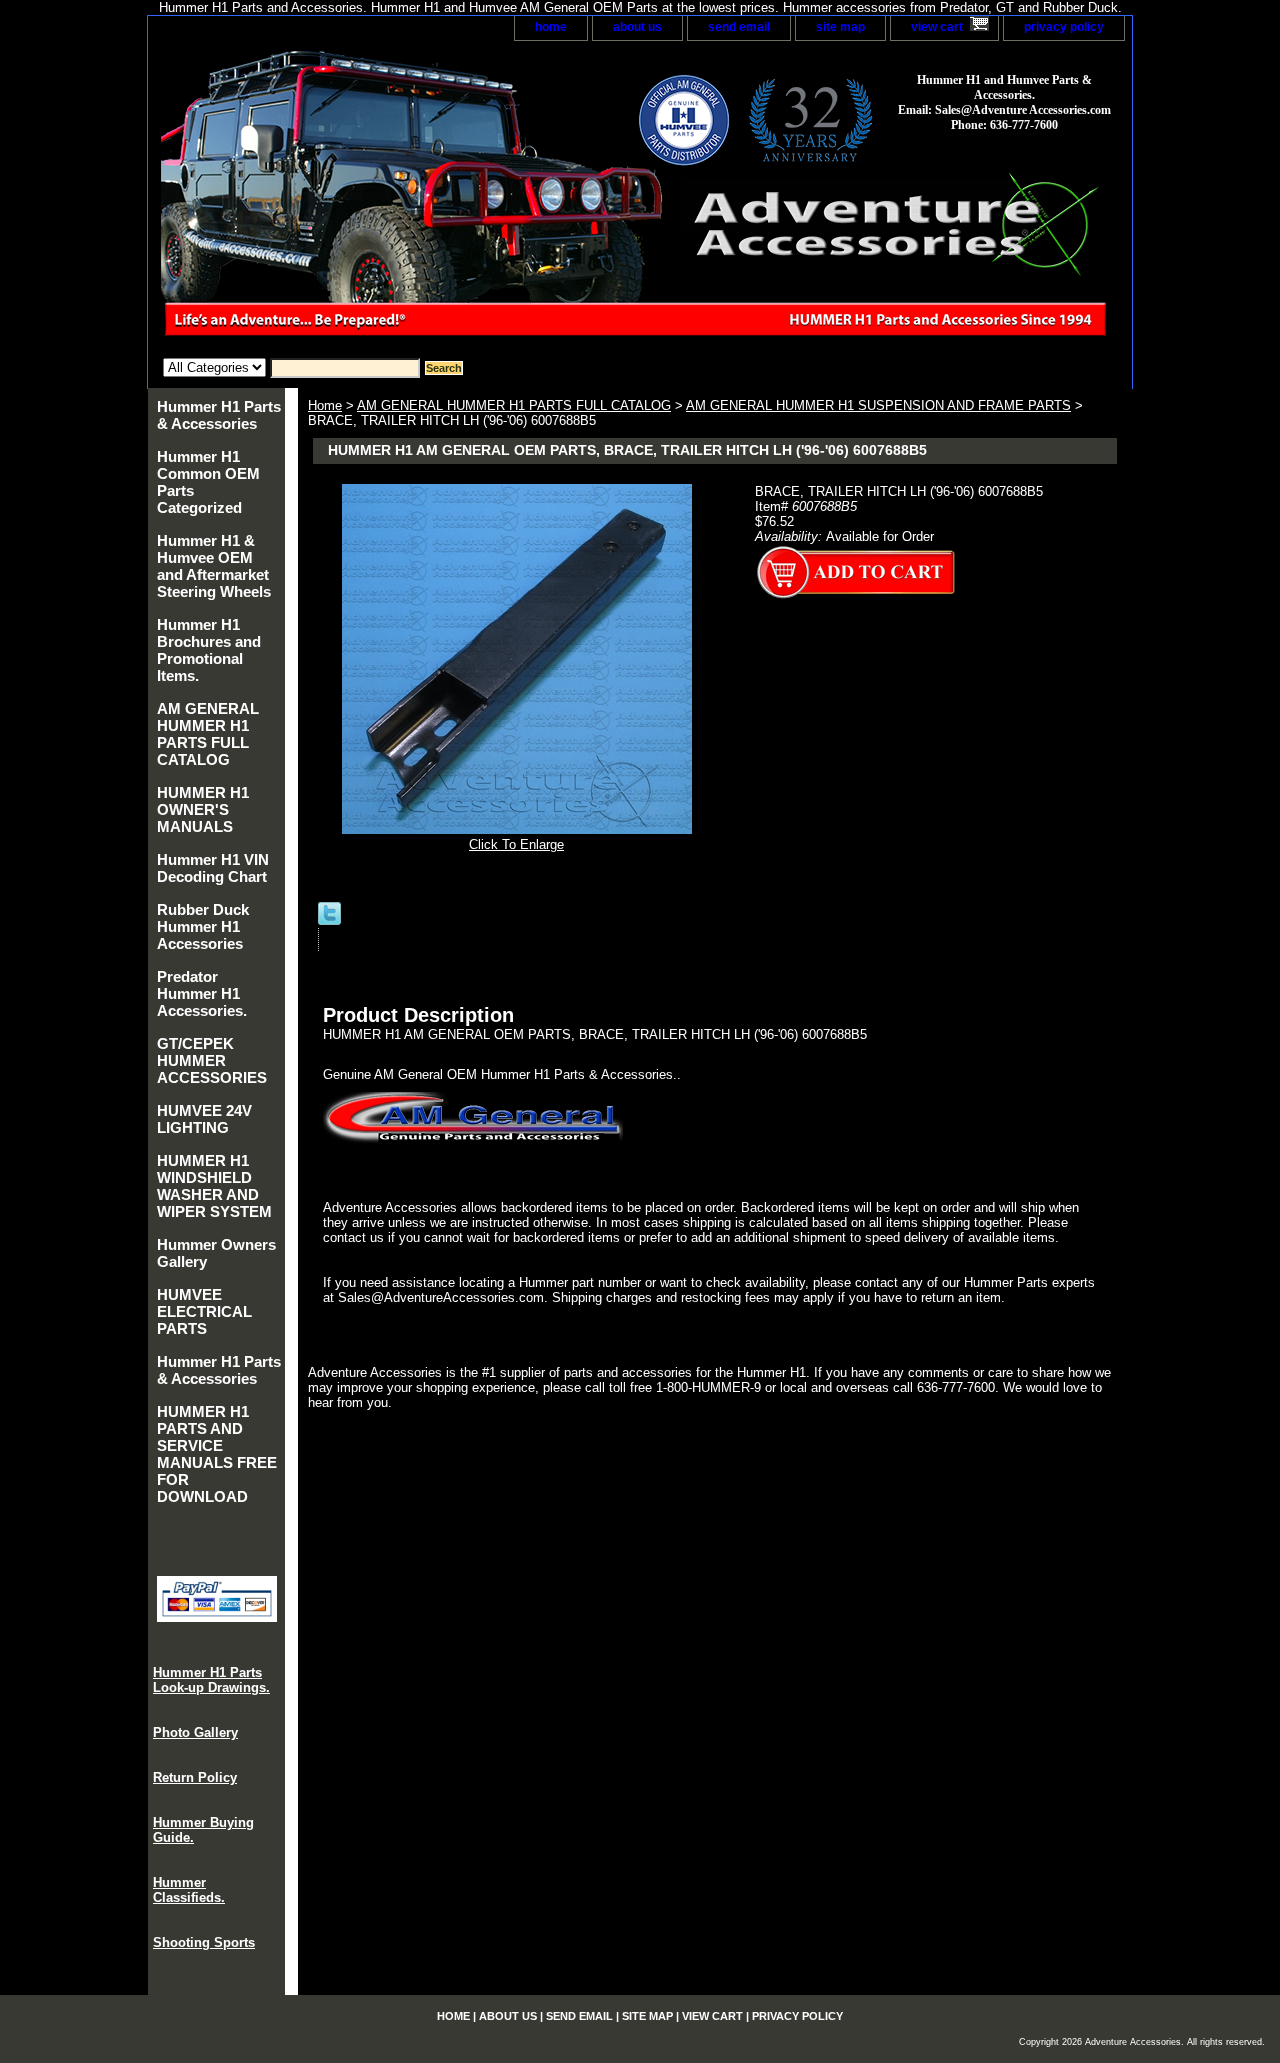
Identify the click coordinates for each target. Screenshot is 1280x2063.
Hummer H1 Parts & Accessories (219, 415)
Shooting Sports (204, 1942)
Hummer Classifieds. (189, 1890)
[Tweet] (329, 920)
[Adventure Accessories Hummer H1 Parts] (398, 199)
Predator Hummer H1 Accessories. (202, 993)
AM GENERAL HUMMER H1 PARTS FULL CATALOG (514, 405)
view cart (937, 27)
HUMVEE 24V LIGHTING (204, 1119)
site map (840, 27)
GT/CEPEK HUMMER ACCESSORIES (212, 1060)
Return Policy (195, 1777)
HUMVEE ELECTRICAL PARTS (204, 1311)
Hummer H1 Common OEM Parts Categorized (208, 482)
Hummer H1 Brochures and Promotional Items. (209, 650)
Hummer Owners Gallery (216, 1253)
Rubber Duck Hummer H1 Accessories (203, 926)
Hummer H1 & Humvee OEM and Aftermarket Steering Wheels (214, 566)
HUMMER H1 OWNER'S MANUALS (203, 809)
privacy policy (1064, 27)
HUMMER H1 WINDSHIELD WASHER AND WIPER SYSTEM (214, 1186)
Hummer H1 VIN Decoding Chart (213, 868)
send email (739, 27)
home (551, 27)
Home (325, 405)
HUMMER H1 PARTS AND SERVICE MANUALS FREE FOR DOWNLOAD (217, 1454)
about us (637, 27)
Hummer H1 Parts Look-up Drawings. (211, 1680)
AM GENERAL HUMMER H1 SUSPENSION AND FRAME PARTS (878, 405)
